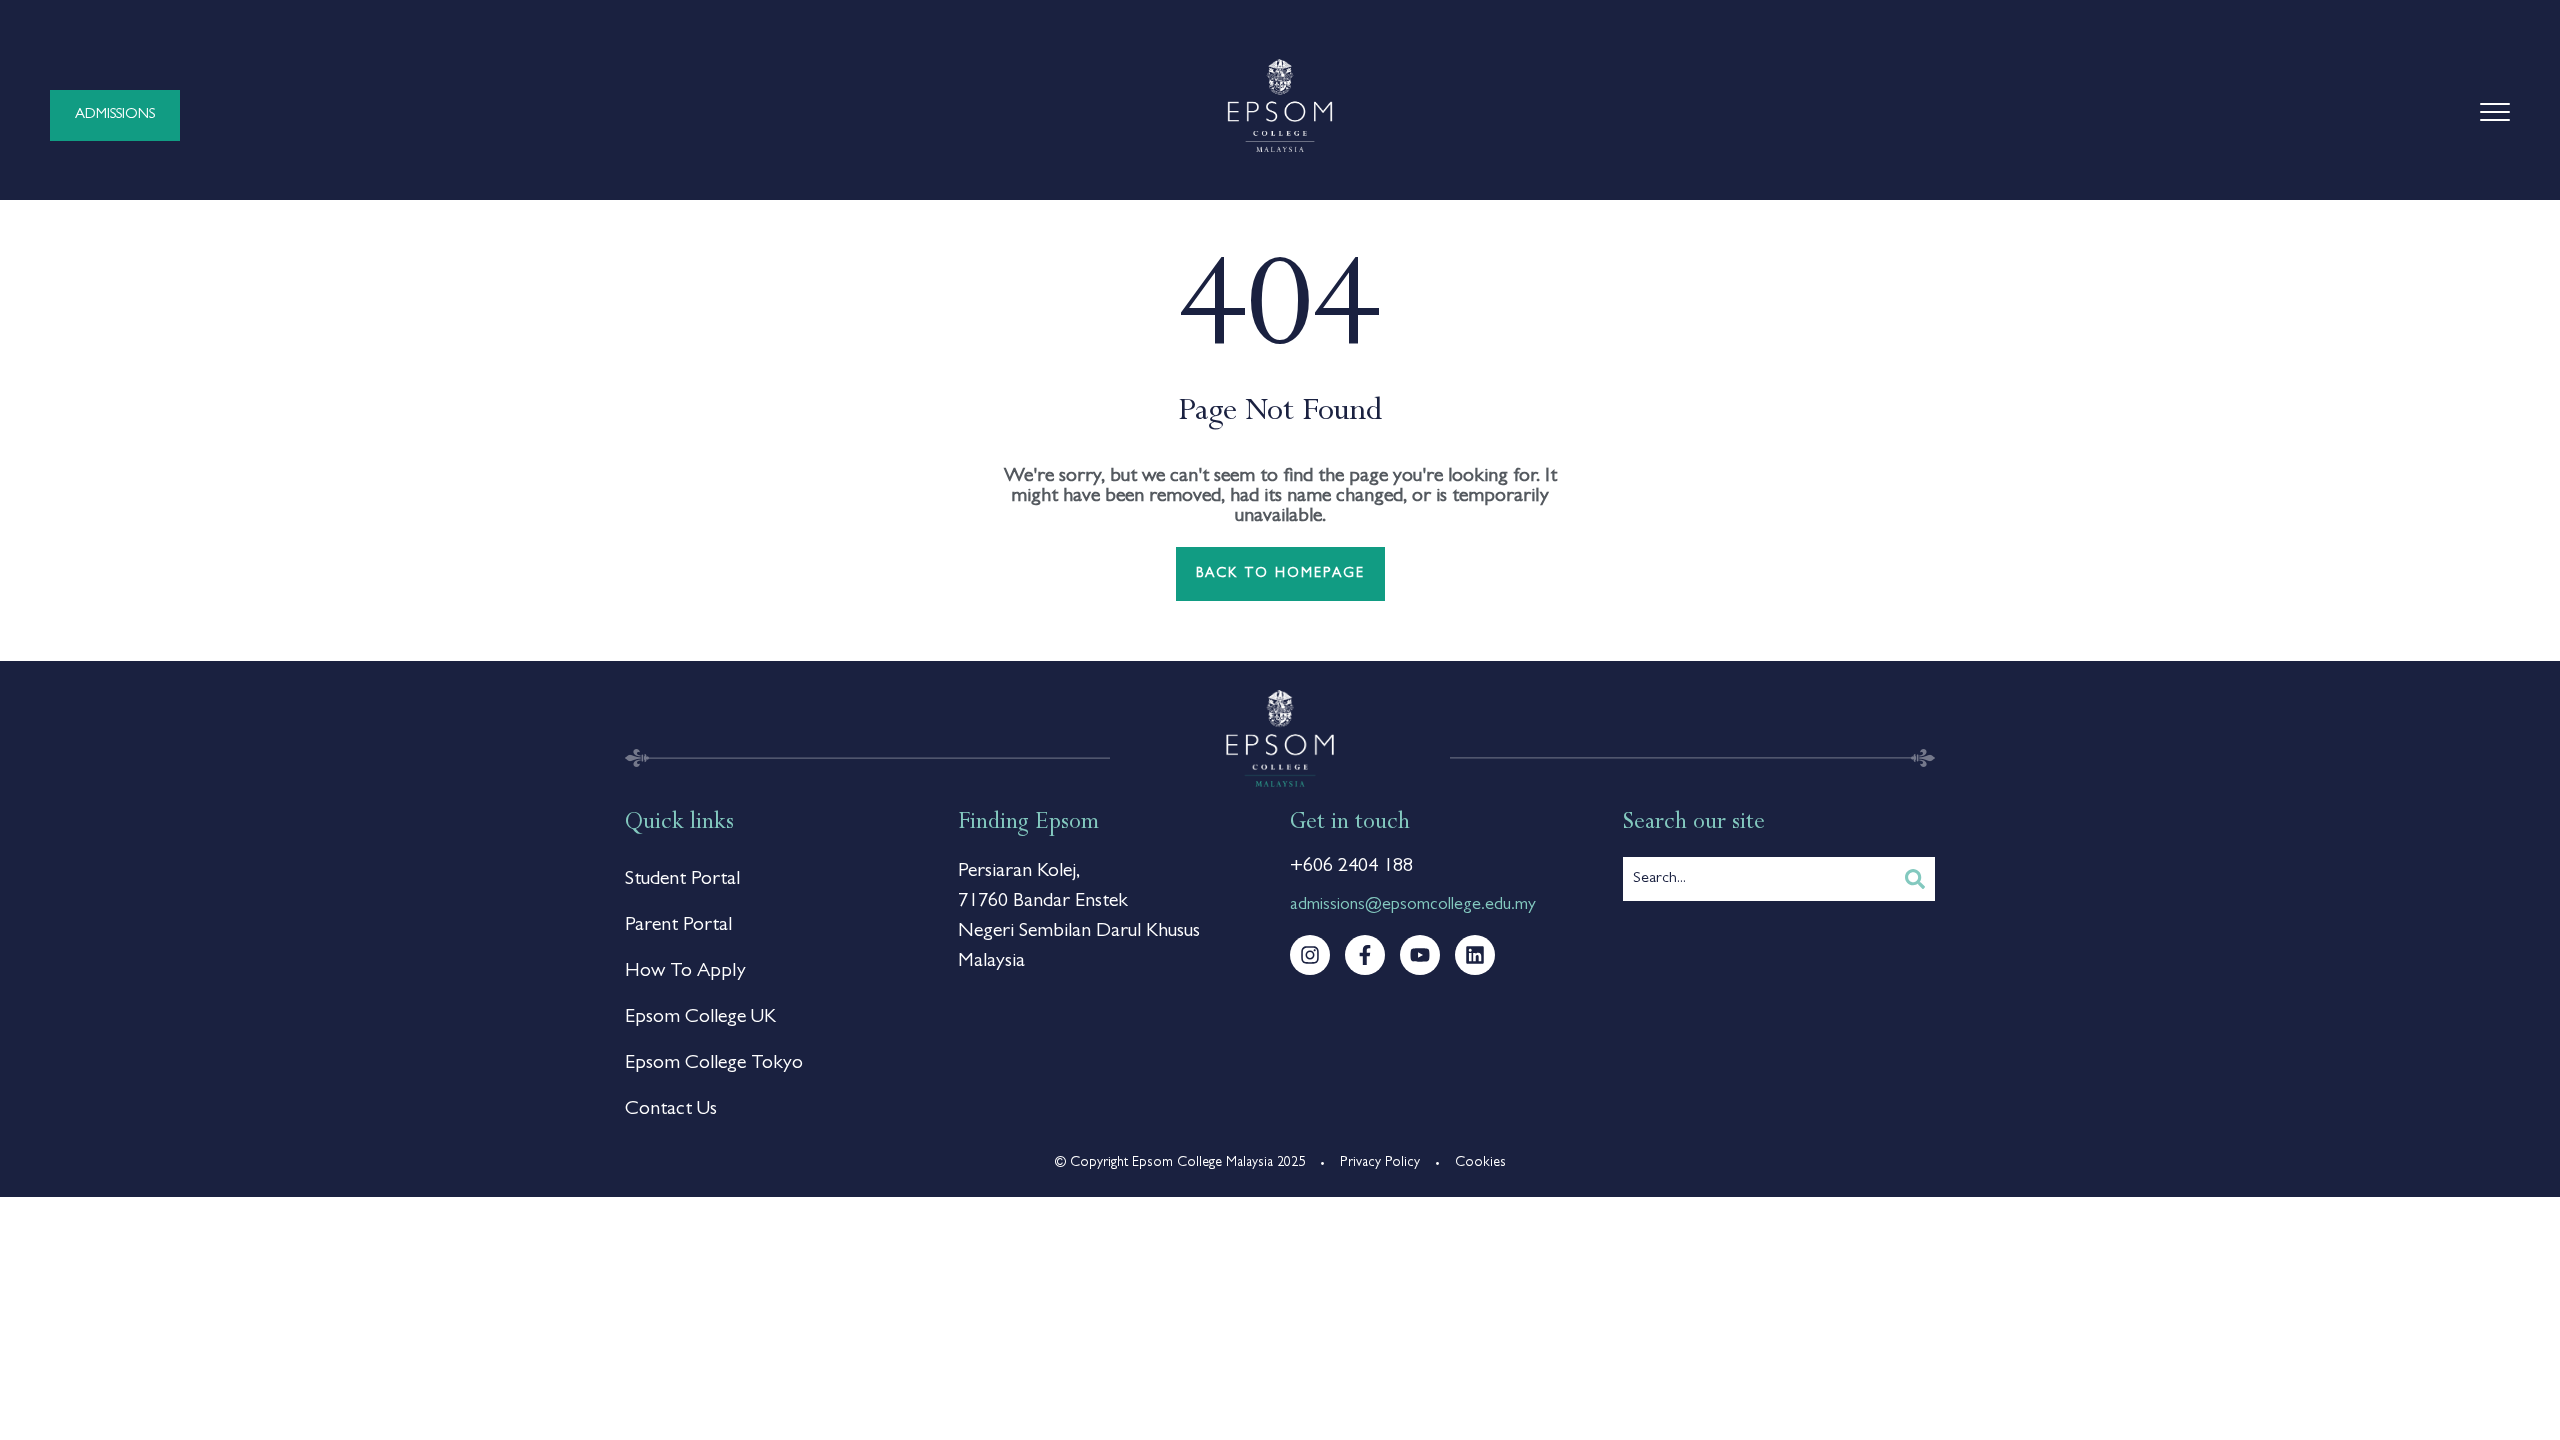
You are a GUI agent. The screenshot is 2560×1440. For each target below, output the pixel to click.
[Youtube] (1420, 955)
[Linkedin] (1475, 955)
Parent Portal (678, 926)
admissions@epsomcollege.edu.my (1413, 906)
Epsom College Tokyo (714, 1064)
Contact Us (671, 1110)
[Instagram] (1310, 955)
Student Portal (682, 880)
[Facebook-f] (1365, 955)
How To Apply (685, 972)
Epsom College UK (700, 1018)
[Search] (1915, 879)
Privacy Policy (1380, 1163)
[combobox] (1759, 879)
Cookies (1480, 1163)
